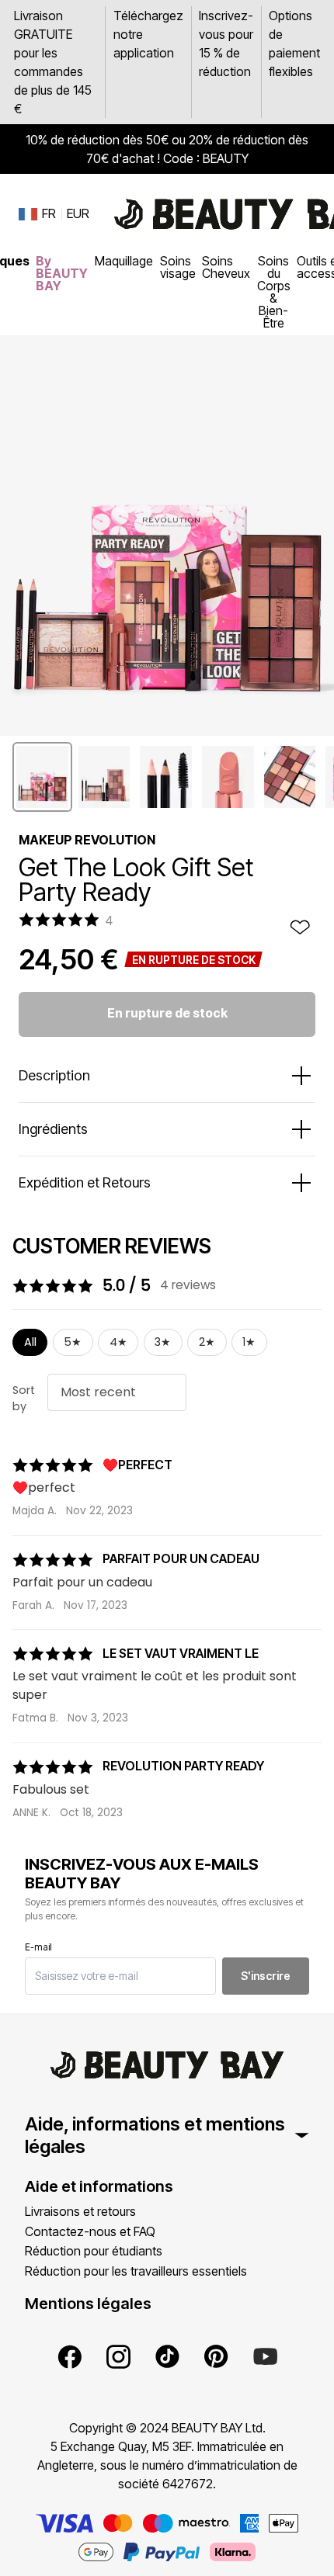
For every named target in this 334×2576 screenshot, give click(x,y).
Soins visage (178, 267)
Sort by (24, 1399)
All (30, 1342)
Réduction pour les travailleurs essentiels (136, 2271)
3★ (163, 1342)
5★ (73, 1342)
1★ (249, 1342)
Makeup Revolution (87, 840)
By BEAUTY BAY (62, 273)
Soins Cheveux (226, 267)
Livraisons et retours (80, 2211)
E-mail (38, 1947)
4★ (118, 1342)
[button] (42, 777)
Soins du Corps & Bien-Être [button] (274, 292)
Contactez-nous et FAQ (90, 2231)
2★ (207, 1342)
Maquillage (124, 261)
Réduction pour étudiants (94, 2251)
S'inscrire (266, 1976)
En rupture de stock (167, 1013)
